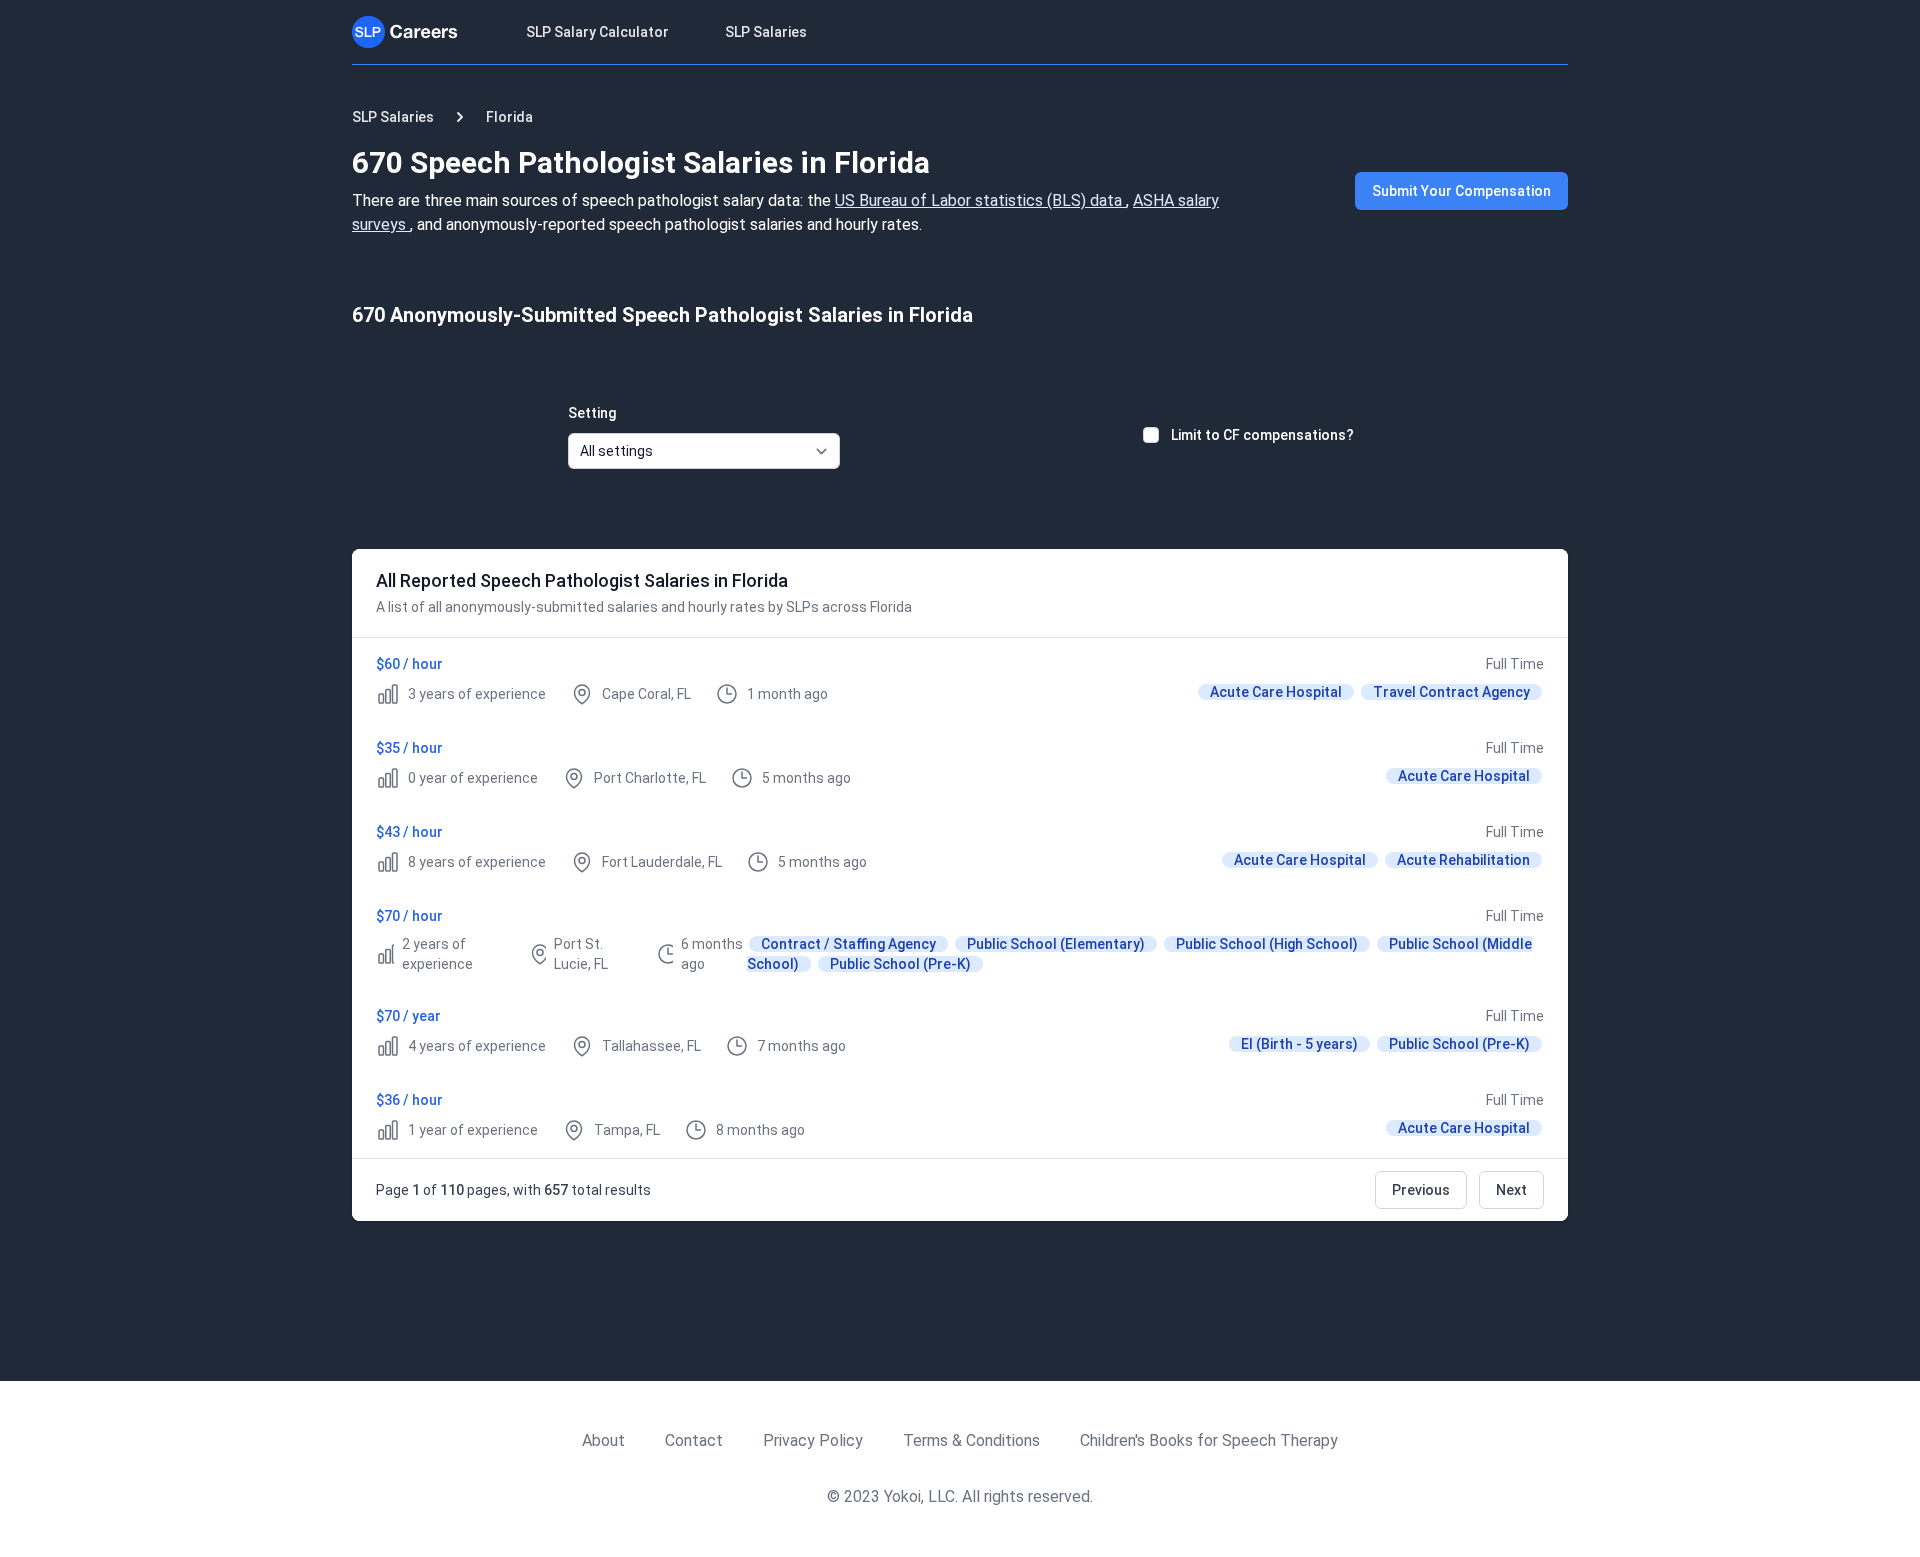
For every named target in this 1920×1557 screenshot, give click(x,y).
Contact (694, 1440)
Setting (592, 413)
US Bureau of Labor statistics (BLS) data (980, 200)
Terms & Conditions (971, 1440)
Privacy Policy (813, 1440)
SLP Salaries (766, 32)
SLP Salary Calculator (597, 32)
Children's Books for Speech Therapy (1209, 1440)
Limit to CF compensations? (1262, 435)
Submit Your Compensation (1461, 191)
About (603, 1440)
